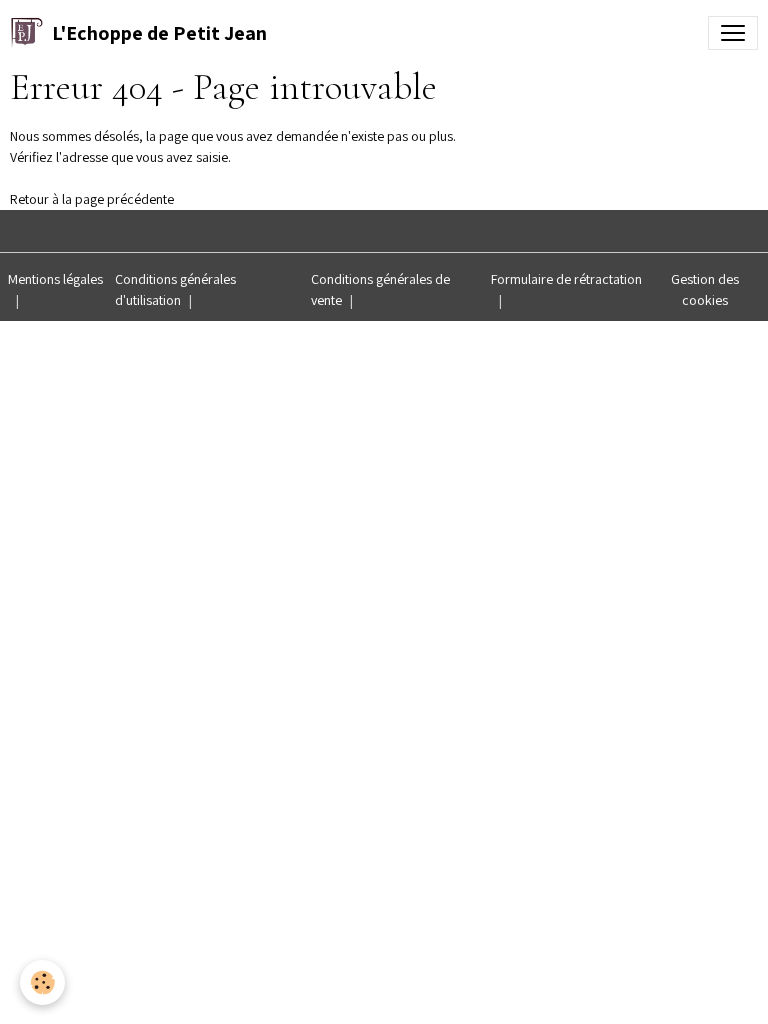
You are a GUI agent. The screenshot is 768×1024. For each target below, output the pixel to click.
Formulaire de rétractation (566, 279)
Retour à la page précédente (92, 199)
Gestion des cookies (705, 289)
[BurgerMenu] (733, 33)
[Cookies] (42, 982)
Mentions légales (55, 279)
